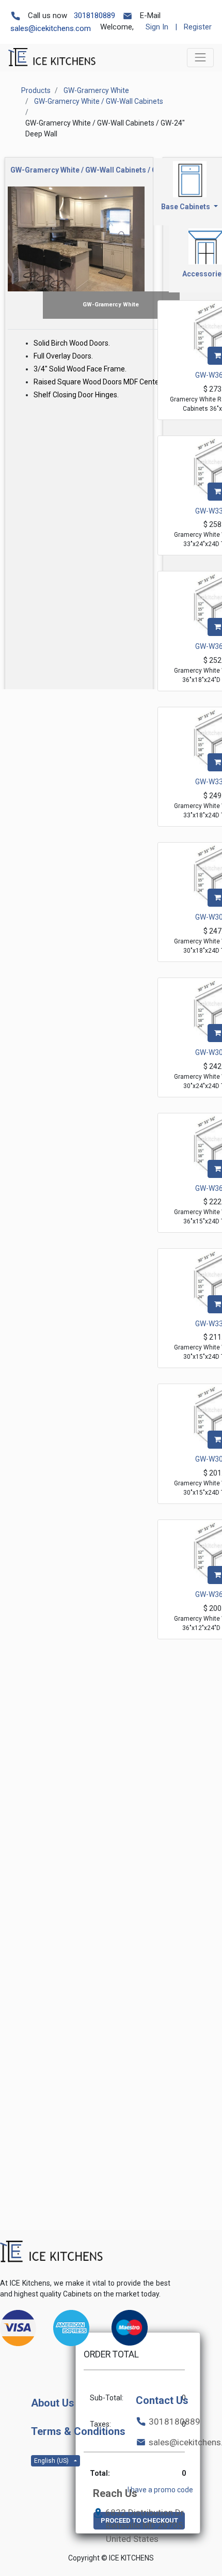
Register (198, 27)
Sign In (157, 27)
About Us (53, 2403)
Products (36, 90)
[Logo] (52, 2252)
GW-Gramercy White (96, 90)
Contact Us (162, 2400)
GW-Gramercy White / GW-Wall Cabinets (99, 101)
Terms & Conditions (78, 2431)
